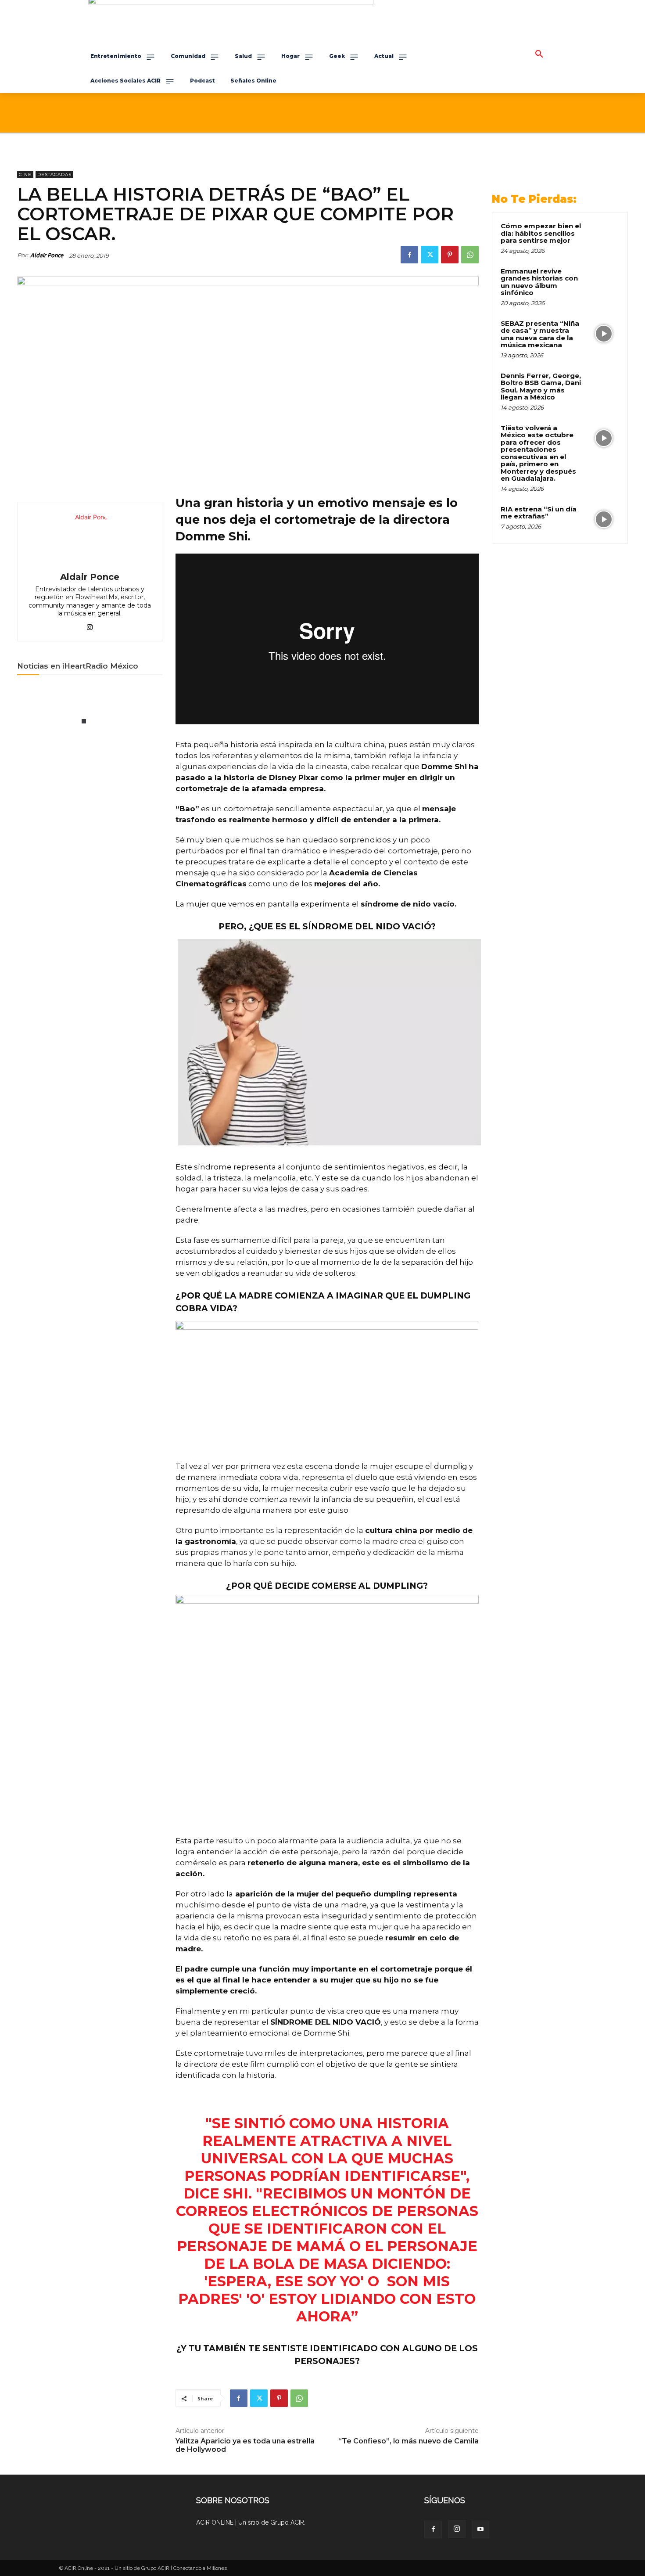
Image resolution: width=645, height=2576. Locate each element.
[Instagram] (457, 2529)
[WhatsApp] (470, 255)
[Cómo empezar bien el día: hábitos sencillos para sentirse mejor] (604, 236)
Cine (25, 174)
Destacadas (54, 174)
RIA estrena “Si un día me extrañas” (539, 513)
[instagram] (90, 625)
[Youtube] (480, 2529)
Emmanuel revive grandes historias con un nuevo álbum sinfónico (539, 282)
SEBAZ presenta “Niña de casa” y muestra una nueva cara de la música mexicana (540, 334)
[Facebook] (409, 255)
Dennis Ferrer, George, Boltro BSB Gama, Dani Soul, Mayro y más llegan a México (541, 387)
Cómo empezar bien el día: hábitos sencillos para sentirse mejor (541, 233)
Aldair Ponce (47, 255)
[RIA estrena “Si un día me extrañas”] (604, 519)
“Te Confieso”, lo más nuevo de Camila (408, 2441)
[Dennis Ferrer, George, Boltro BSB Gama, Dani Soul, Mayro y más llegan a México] (604, 386)
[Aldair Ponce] (90, 539)
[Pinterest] (450, 255)
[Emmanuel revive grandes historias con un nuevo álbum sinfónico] (604, 281)
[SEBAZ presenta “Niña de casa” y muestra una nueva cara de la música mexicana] (604, 334)
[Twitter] (430, 255)
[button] (539, 54)
